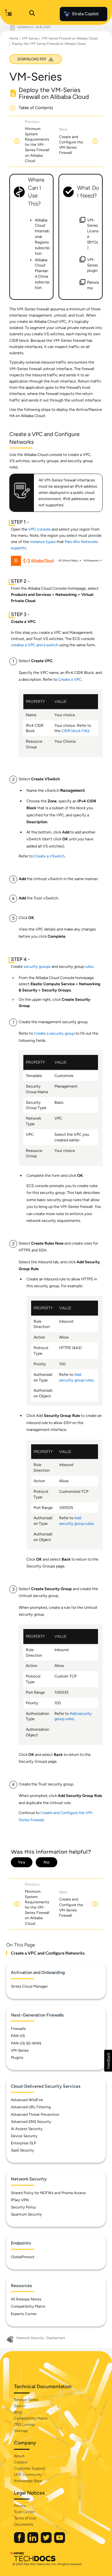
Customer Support (30, 2468)
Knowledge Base (28, 2481)
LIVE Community (28, 2475)
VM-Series (30, 38)
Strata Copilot (85, 14)
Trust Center (24, 2512)
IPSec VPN (20, 2200)
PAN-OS (18, 2036)
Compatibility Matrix (28, 2306)
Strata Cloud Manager (29, 1986)
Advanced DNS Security (31, 2122)
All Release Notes (26, 2299)
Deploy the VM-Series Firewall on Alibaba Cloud (49, 44)
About (19, 2456)
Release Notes (26, 2400)
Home (14, 38)
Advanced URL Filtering (31, 2107)
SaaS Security (22, 2150)
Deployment (56, 2338)
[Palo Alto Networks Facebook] (20, 2542)
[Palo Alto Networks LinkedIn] (33, 2542)
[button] (108, 2061)
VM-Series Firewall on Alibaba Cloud (70, 38)
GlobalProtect (23, 2257)
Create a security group (54, 1033)
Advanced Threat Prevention (35, 2114)
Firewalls (18, 2029)
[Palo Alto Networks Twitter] (47, 2542)
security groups (37, 966)
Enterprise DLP (23, 2143)
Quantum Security (26, 2214)
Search (20, 2406)
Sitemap (21, 2431)
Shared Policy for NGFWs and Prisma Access (48, 2193)
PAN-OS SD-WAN (26, 2043)
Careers (21, 2462)
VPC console (40, 529)
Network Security (30, 2338)
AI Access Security (27, 2129)
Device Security (24, 2136)
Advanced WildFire (27, 2100)
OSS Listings (25, 2425)
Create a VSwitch (49, 856)
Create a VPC (70, 679)
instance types (43, 542)
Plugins (17, 2058)
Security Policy (23, 2207)
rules (89, 966)
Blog (18, 2412)
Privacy (20, 2506)
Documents (24, 2524)
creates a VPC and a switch (35, 645)
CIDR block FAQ (75, 731)
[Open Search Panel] (32, 14)
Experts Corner (24, 2314)
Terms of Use (25, 2518)
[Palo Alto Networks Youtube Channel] (60, 2542)
